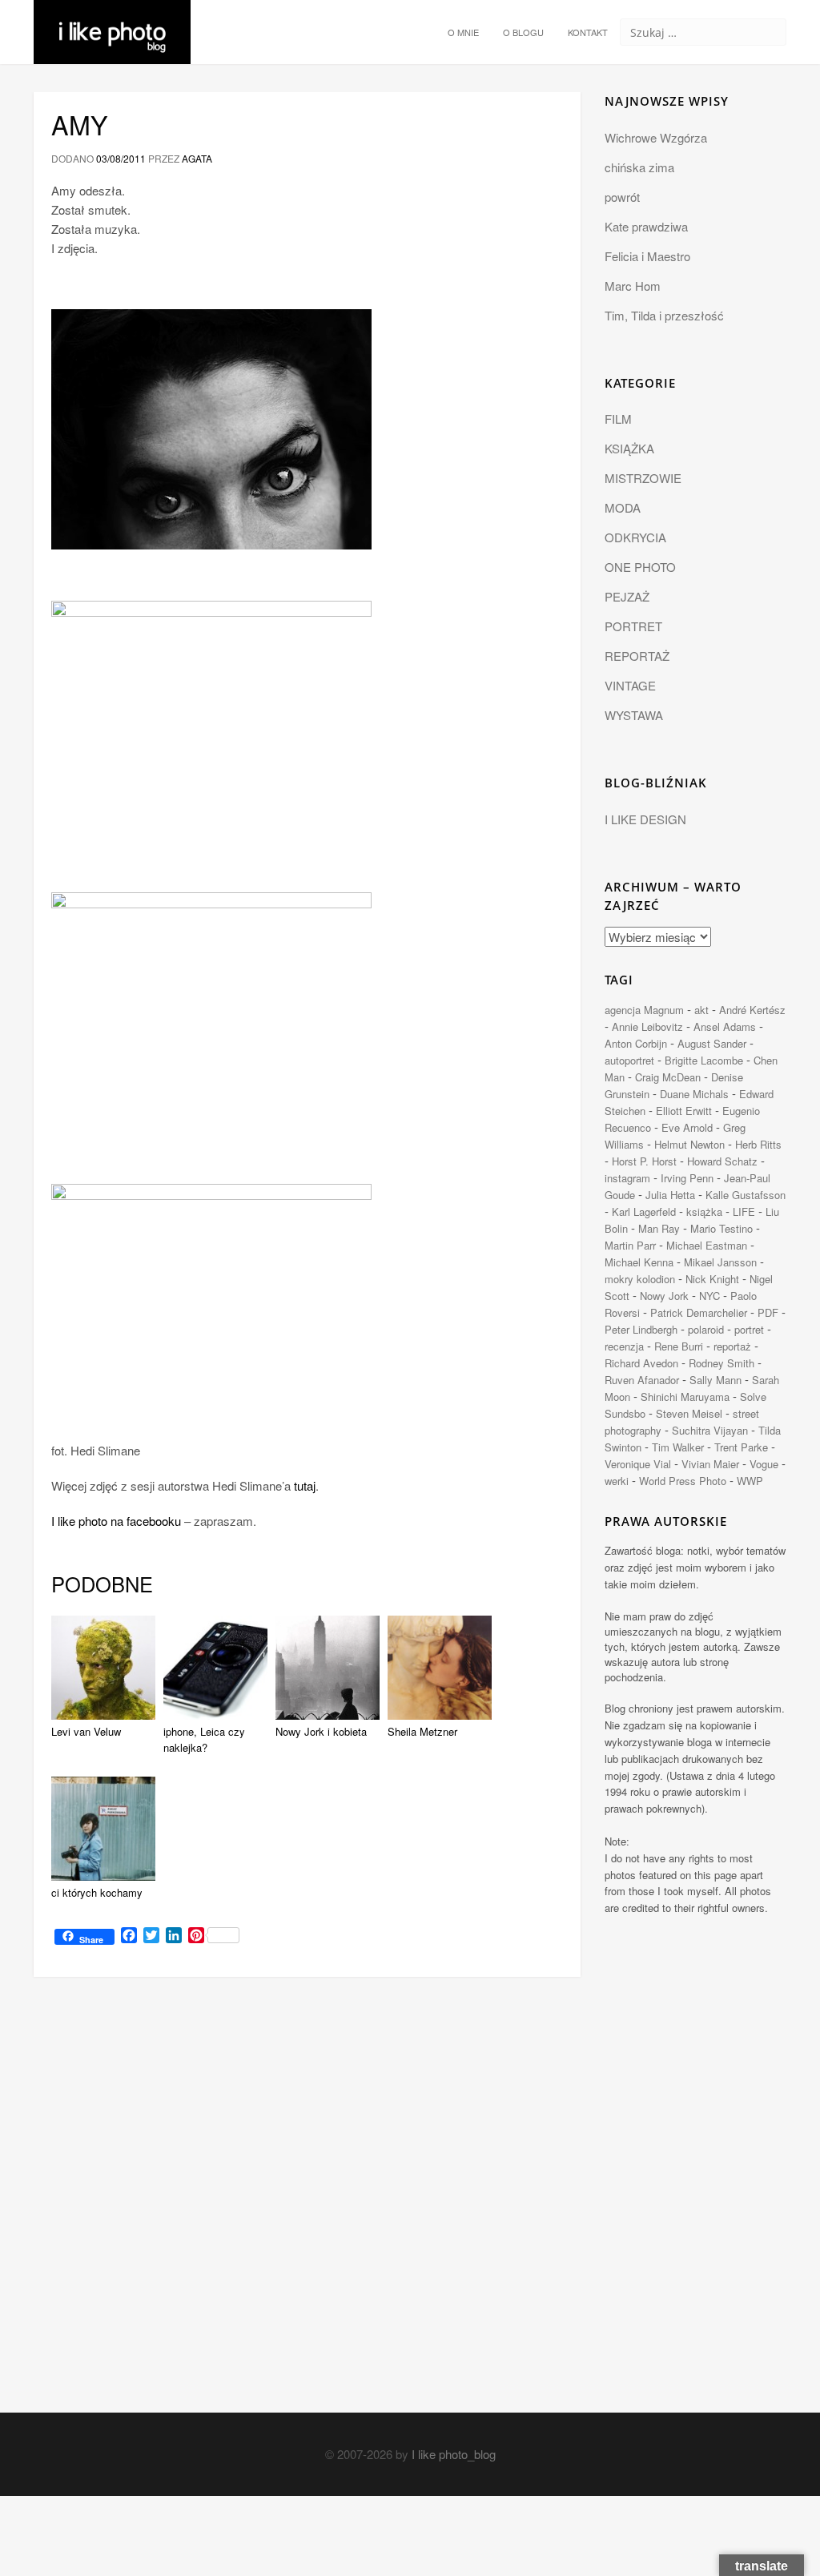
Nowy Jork (664, 1296)
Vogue (764, 1464)
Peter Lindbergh (641, 1329)
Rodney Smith (722, 1363)
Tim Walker (678, 1447)
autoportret (629, 1060)
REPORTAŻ (637, 656)
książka (704, 1212)
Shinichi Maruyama (685, 1397)
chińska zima (639, 167)
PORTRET (633, 626)
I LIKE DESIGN (645, 819)
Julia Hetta (670, 1195)
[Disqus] (307, 2209)
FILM (618, 419)
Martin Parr (630, 1245)
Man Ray (659, 1228)
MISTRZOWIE (643, 478)
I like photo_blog (454, 2454)
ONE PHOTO (640, 567)
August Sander (712, 1043)
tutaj (305, 1485)
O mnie (463, 32)
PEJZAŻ (627, 596)
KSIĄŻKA (629, 448)
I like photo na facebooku (116, 1521)
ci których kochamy (97, 1892)
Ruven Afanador (642, 1380)
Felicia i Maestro (647, 256)
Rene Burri (679, 1346)
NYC (709, 1296)
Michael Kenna (639, 1262)
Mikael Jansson (720, 1262)
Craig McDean (668, 1077)
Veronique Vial (638, 1464)
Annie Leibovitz (647, 1026)
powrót (622, 197)
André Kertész (752, 1010)
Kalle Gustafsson (746, 1195)
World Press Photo (683, 1481)
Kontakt (588, 32)
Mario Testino (722, 1228)
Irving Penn (687, 1178)
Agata (197, 158)
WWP (750, 1481)
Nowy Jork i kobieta (321, 1731)
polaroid (706, 1329)
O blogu (523, 32)
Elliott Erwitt (684, 1111)
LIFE (744, 1212)
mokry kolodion (640, 1279)
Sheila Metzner (422, 1731)
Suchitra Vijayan (710, 1430)
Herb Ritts (758, 1144)
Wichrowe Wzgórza (656, 137)
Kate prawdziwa (646, 226)
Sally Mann (715, 1380)
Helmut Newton (689, 1144)
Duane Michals (694, 1094)
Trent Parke (741, 1447)
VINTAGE (630, 685)
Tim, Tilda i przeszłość (664, 315)
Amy (80, 124)
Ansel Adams (725, 1026)
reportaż (732, 1346)
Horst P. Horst (644, 1161)
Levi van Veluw (86, 1731)
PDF (768, 1312)
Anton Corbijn (636, 1043)
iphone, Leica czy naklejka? (204, 1740)
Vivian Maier (710, 1464)
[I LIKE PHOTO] (112, 20)
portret (749, 1329)
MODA (623, 507)
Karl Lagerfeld (644, 1212)
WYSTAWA (634, 715)
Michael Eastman (707, 1245)
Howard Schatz (722, 1161)
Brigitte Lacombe (704, 1060)
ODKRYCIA (635, 537)
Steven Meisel (689, 1413)
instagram (627, 1178)
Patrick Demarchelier (699, 1312)
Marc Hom (633, 286)
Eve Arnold (687, 1127)
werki (617, 1481)
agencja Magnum (644, 1010)
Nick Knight (712, 1279)
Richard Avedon (641, 1363)
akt (701, 1010)
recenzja (624, 1346)
